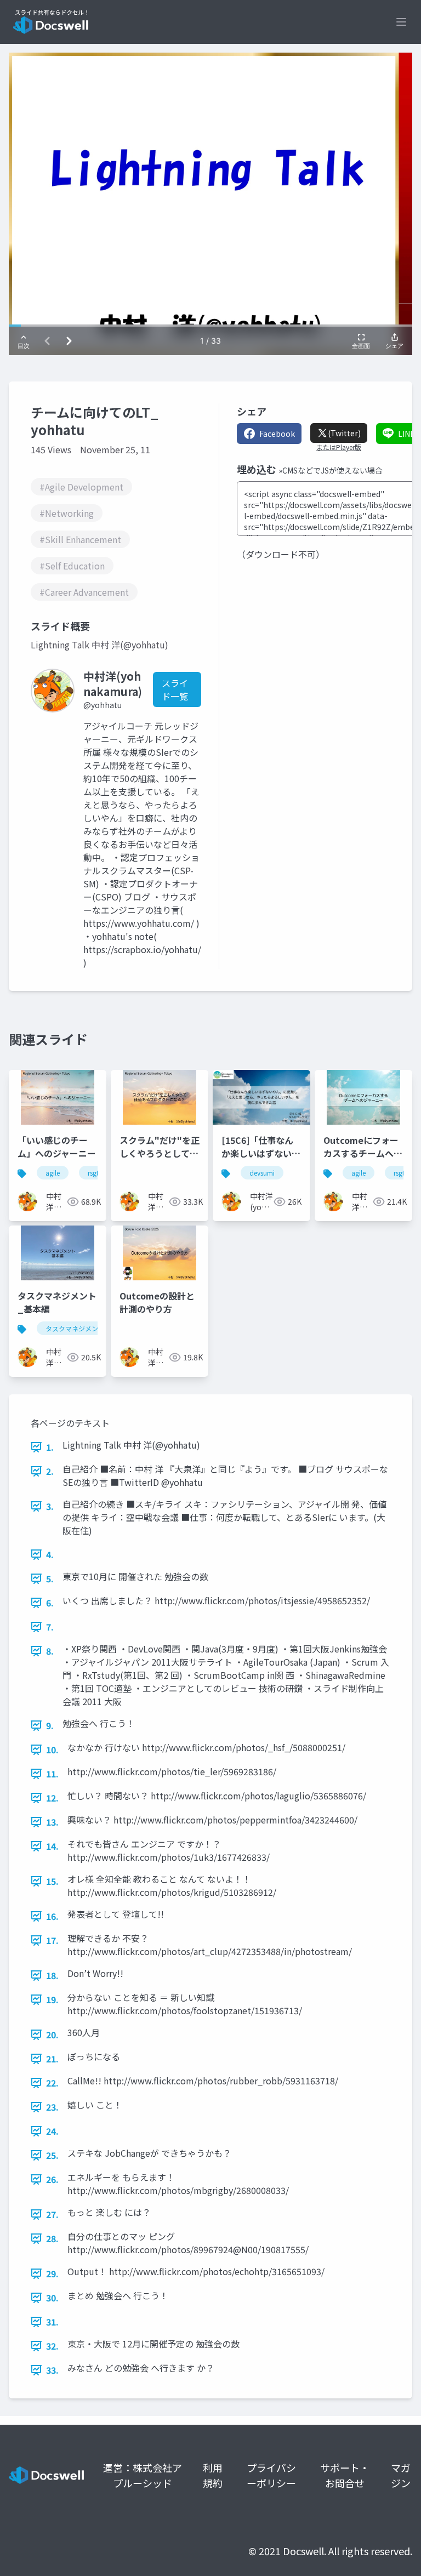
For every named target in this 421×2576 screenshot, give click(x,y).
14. (52, 1846)
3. (50, 1506)
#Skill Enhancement (80, 539)
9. (50, 1725)
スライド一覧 (175, 689)
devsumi (262, 1173)
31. (52, 2322)
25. (52, 2155)
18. (52, 1975)
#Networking (67, 513)
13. (52, 1822)
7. (50, 1627)
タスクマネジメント (75, 1328)
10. (52, 1749)
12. (52, 1798)
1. (50, 1447)
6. (50, 1603)
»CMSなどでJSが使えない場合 (331, 470)
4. (50, 1554)
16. (52, 1916)
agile (53, 1173)
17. (52, 1940)
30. (52, 2298)
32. (52, 2346)
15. (52, 1881)
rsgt (93, 1173)
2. (50, 1471)
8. (50, 1651)
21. (52, 2059)
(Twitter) (344, 433)
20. (52, 2034)
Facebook (277, 434)
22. (52, 2083)
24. (52, 2131)
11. (52, 1774)
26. (52, 2179)
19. (52, 1999)
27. (52, 2214)
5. (50, 1578)
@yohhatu (103, 705)
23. (52, 2107)
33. (52, 2370)
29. (52, 2273)
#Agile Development (81, 487)
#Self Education (72, 566)
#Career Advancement (84, 592)
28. (52, 2238)
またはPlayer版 (339, 447)
